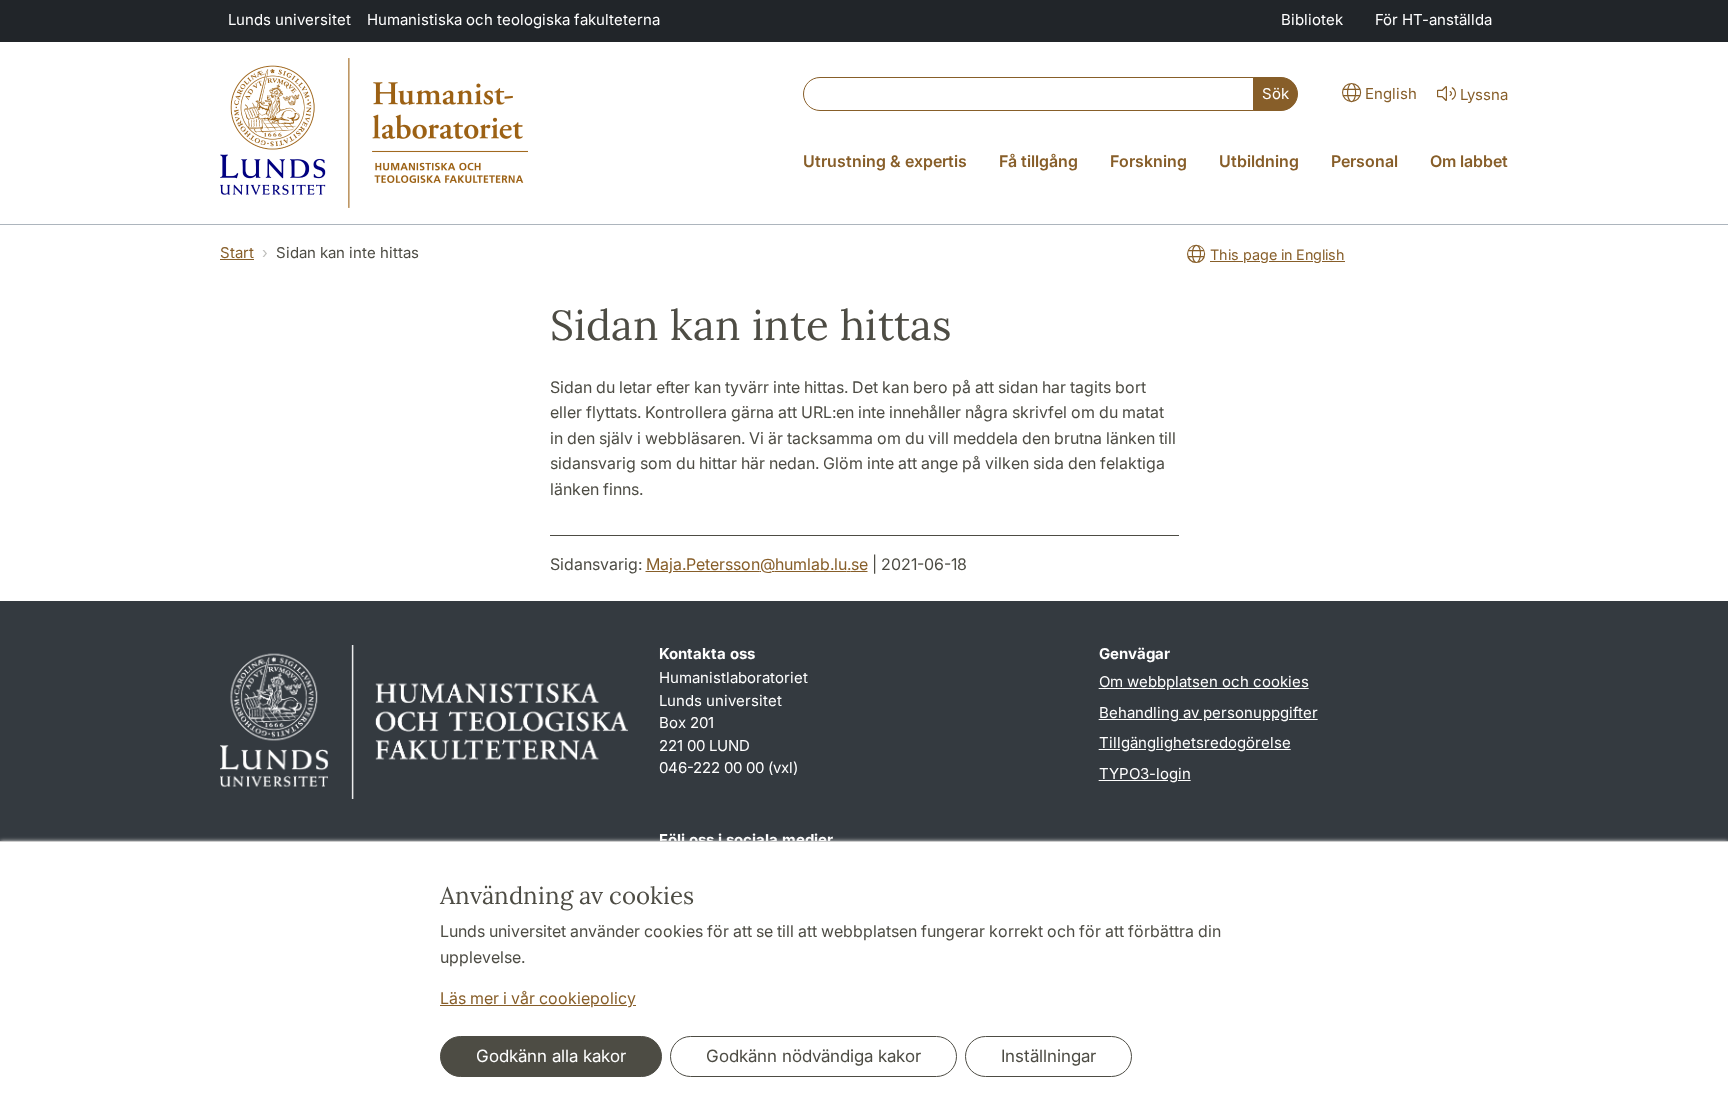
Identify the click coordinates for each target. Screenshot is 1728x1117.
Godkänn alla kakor (551, 1056)
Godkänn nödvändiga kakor (813, 1056)
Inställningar (1048, 1056)
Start (237, 252)
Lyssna (1484, 94)
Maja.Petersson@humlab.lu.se (757, 564)
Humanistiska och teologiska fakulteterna (513, 19)
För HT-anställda (1433, 19)
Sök (1275, 93)
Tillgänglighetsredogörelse (1195, 742)
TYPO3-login (1145, 773)
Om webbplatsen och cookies (1204, 681)
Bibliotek (1312, 19)
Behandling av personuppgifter (1208, 712)
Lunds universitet (289, 19)
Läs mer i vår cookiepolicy (538, 998)
